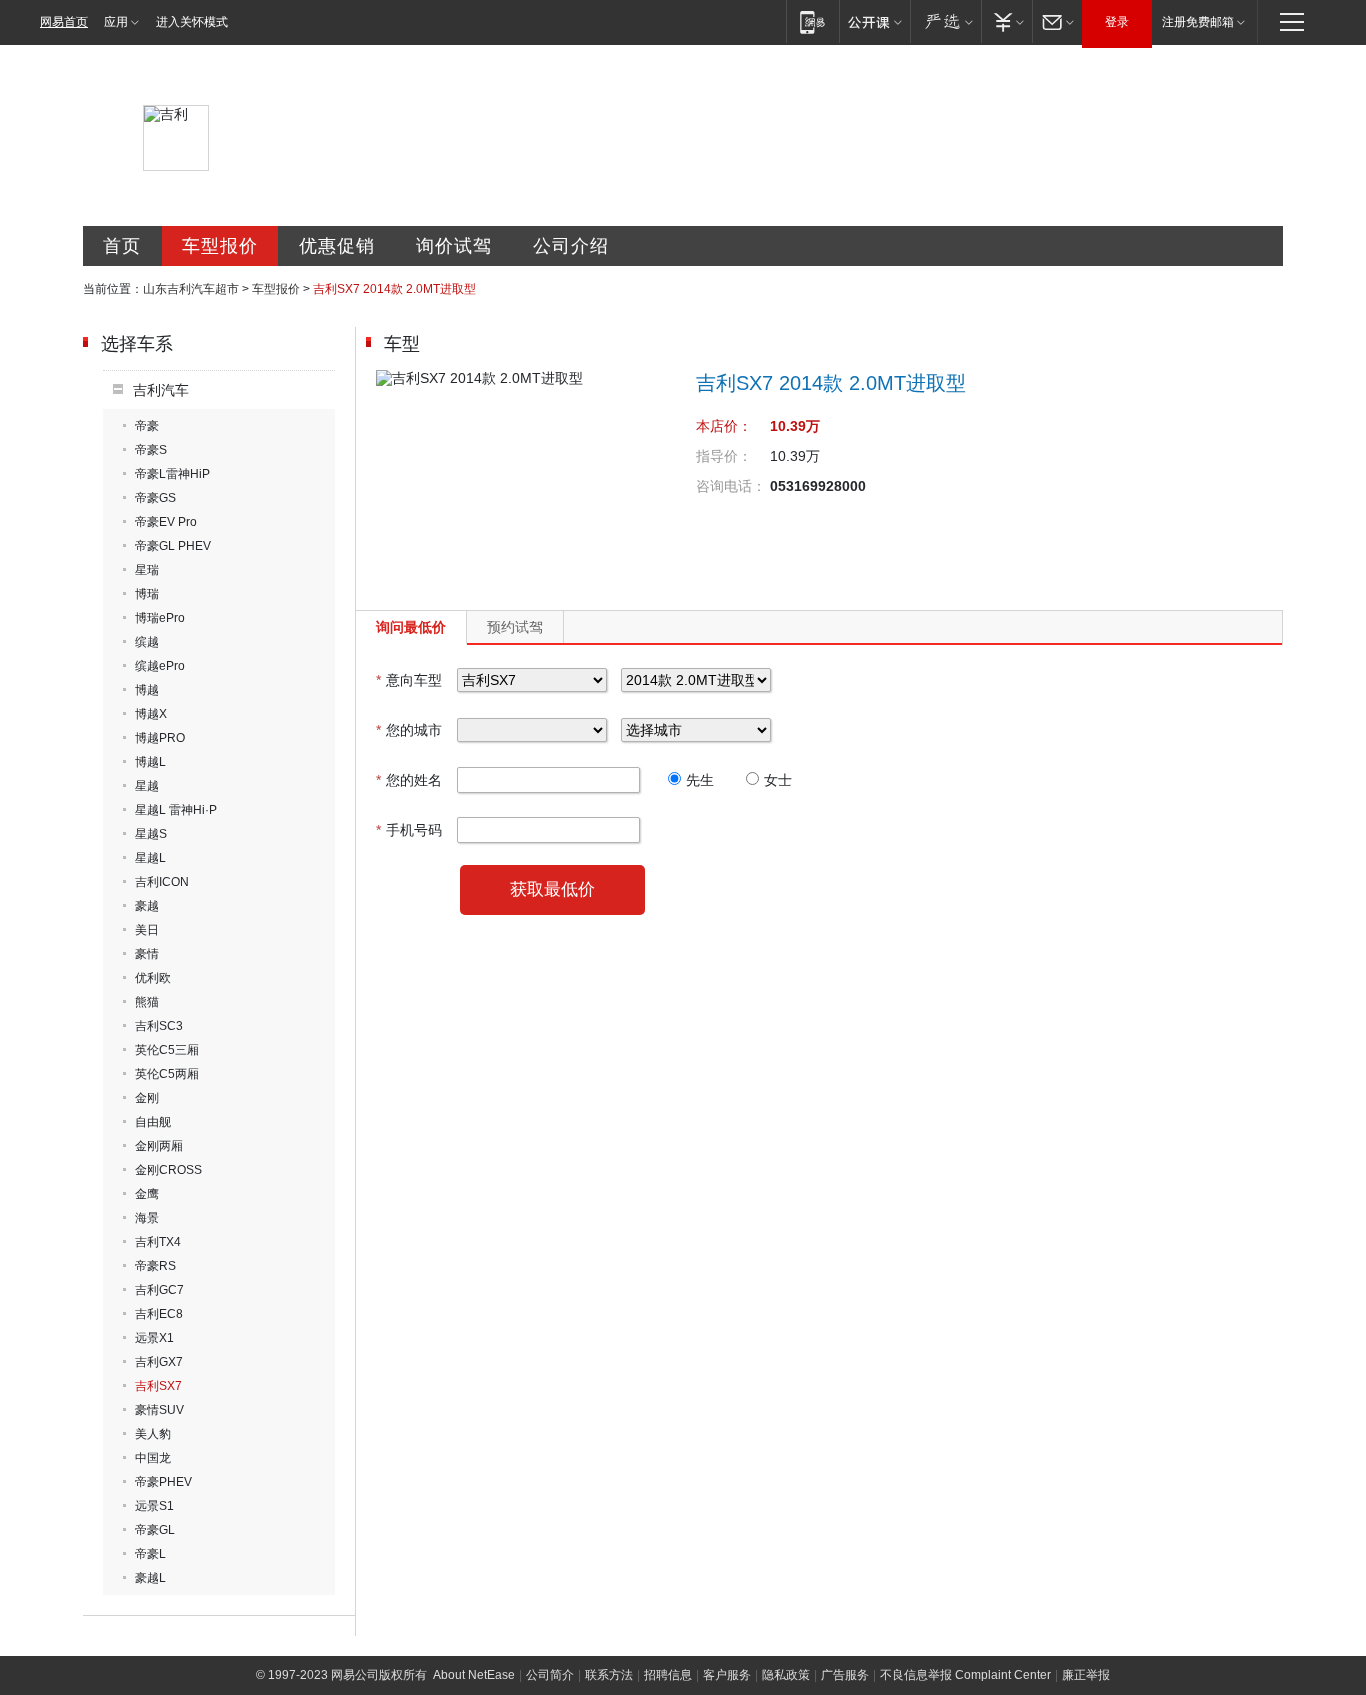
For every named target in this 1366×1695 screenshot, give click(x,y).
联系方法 (609, 1675)
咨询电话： (731, 486)
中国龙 (153, 1458)
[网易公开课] (874, 21)
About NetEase (474, 1675)
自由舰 (153, 1122)
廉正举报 (1086, 1675)
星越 (147, 786)
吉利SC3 (159, 1026)
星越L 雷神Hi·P (176, 810)
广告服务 (845, 1675)
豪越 (147, 906)
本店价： (724, 426)
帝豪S (151, 450)
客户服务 (727, 1675)
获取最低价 (552, 889)
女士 (778, 780)
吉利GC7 (159, 1290)
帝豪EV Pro (166, 522)
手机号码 (409, 830)
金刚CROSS (168, 1170)
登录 (1117, 22)
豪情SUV (159, 1410)
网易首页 (64, 22)
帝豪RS (155, 1266)
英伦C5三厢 (167, 1050)
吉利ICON (162, 882)
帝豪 (147, 426)
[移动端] (812, 21)
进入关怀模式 (192, 22)
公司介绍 (571, 246)
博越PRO (160, 738)
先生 (700, 780)
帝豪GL (155, 1530)
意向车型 (409, 680)
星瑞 (147, 570)
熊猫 (147, 1002)
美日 (147, 930)
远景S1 (154, 1506)
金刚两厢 (159, 1146)
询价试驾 (454, 246)
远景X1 (154, 1338)
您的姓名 (409, 780)
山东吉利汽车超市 (191, 289)
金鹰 (147, 1194)
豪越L (150, 1578)
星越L (150, 858)
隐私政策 (786, 1675)
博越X (151, 714)
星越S (151, 834)
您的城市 (409, 730)
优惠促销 (337, 246)
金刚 (147, 1098)
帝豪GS (155, 498)
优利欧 (153, 978)
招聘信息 (668, 1675)
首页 (122, 246)
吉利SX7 (158, 1386)
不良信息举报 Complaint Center (965, 1675)
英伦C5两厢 (167, 1074)
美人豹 (153, 1434)
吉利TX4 (158, 1242)
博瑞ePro (160, 618)
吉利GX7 (159, 1362)
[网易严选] (945, 21)
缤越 (147, 642)
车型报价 (220, 246)
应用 (116, 22)
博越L (150, 762)
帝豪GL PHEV (173, 546)
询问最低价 (411, 627)
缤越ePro (160, 666)
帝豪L (150, 1554)
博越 (147, 690)
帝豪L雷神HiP (172, 474)
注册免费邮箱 (1198, 22)
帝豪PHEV (163, 1482)
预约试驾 (515, 627)
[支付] (1006, 21)
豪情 (147, 954)
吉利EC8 (159, 1314)
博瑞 (147, 594)
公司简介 (550, 1675)
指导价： (724, 456)
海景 (147, 1218)
